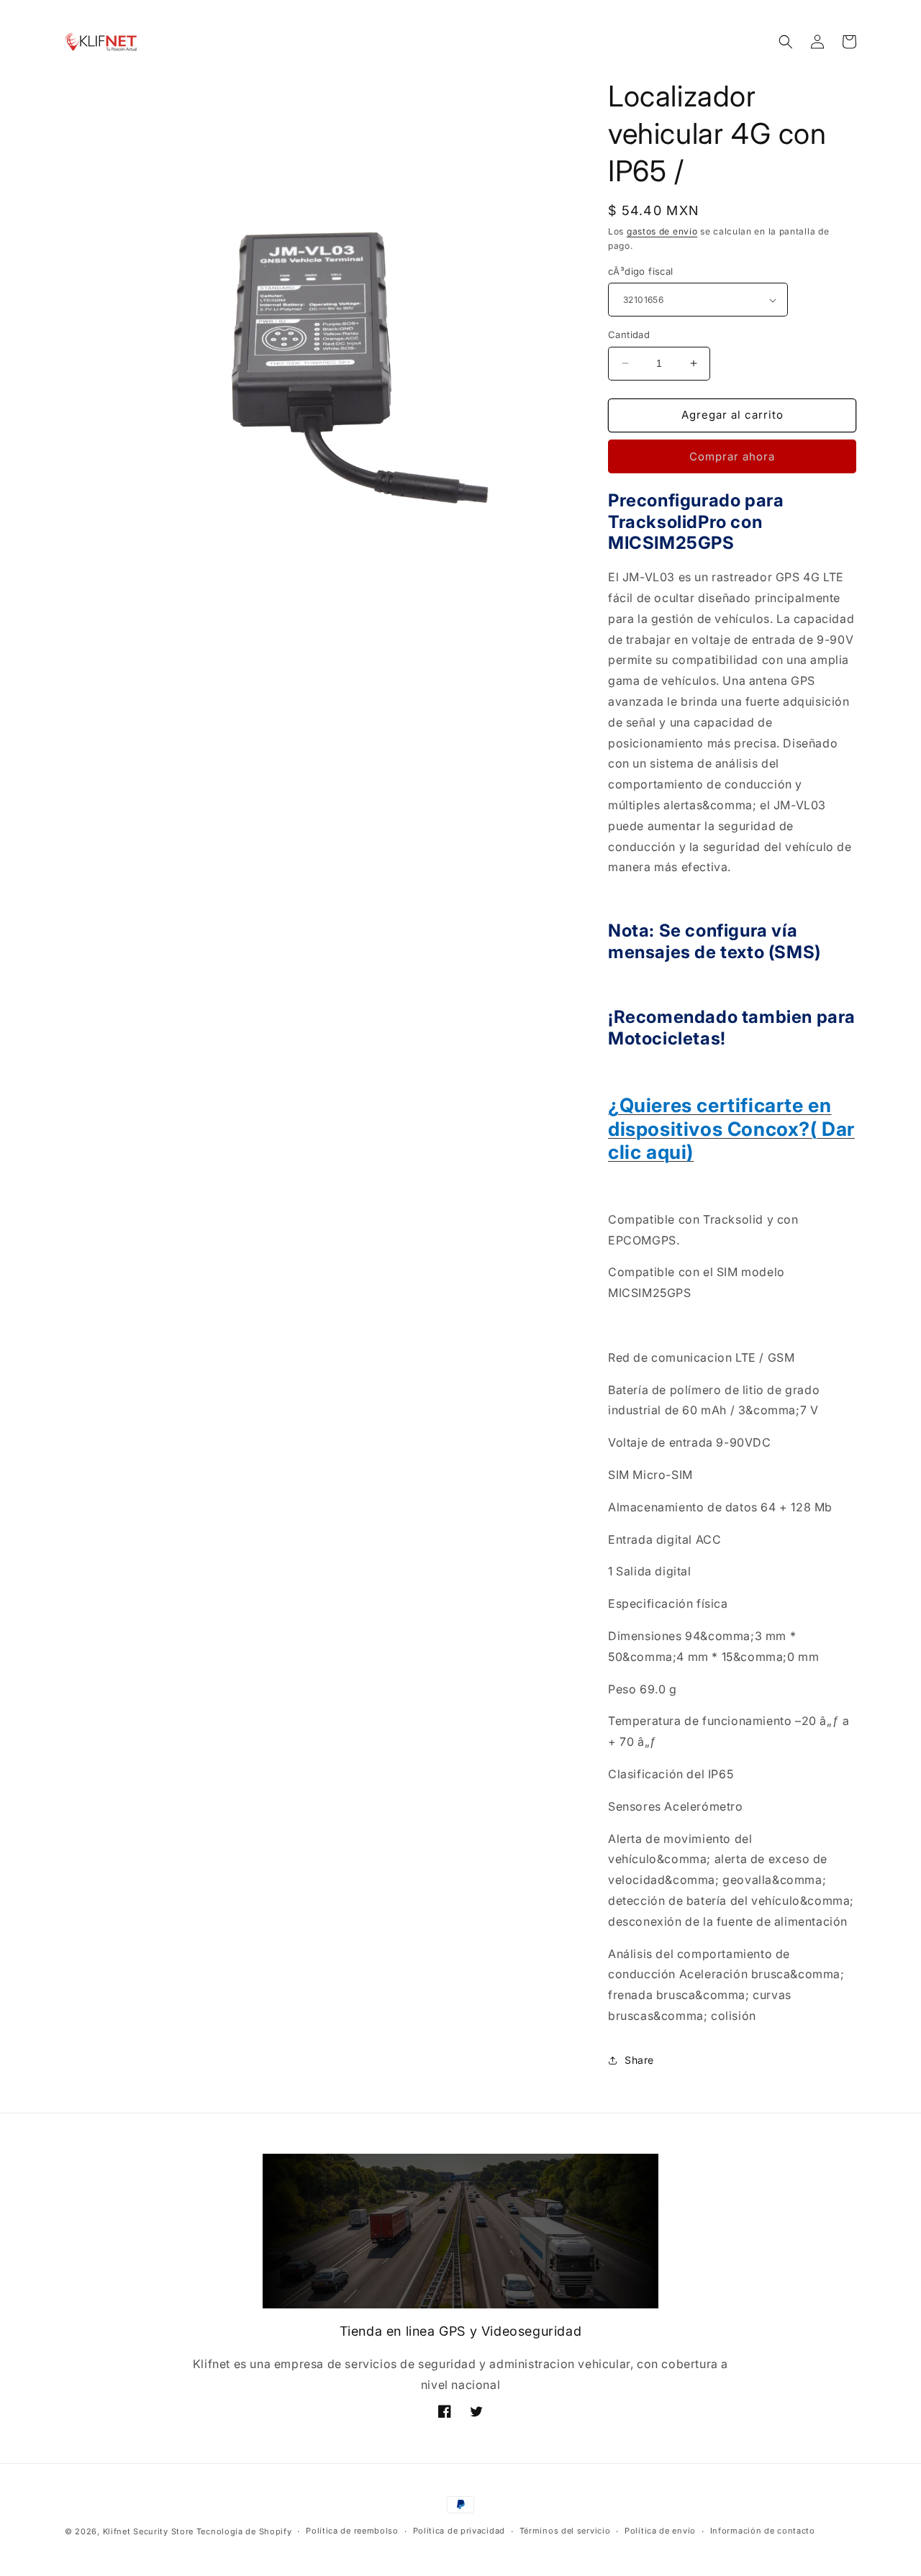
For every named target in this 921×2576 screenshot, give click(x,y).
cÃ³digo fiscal (641, 271)
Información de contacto (763, 2531)
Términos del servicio (565, 2531)
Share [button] (639, 2060)
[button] (786, 42)
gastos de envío (662, 231)
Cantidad (629, 334)
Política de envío (660, 2531)
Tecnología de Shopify (244, 2531)
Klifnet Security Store (148, 2531)
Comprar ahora (732, 456)
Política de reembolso (352, 2531)
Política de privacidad (459, 2531)
